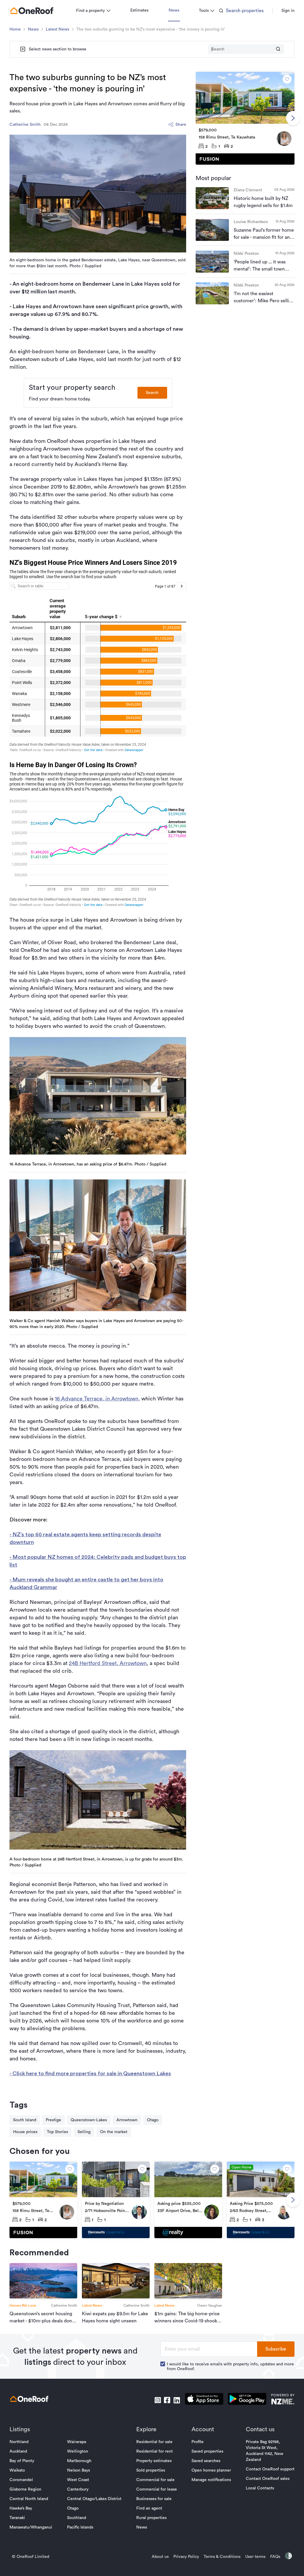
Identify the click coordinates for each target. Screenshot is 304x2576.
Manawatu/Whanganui (31, 2527)
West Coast (78, 2480)
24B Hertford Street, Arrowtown (108, 1663)
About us (160, 2557)
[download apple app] (204, 2400)
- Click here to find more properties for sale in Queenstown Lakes (90, 2073)
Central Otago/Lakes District (94, 2499)
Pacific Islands (80, 2527)
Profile (198, 2442)
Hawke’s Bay (21, 2508)
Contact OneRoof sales (268, 2479)
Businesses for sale (154, 2499)
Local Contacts (260, 2488)
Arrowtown (127, 2120)
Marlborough (79, 2461)
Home (15, 29)
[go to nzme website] (283, 2400)
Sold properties (151, 2470)
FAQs (275, 2557)
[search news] (278, 49)
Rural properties (151, 2518)
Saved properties (207, 2451)
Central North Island (29, 2499)
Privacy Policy (186, 2557)
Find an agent (149, 2508)
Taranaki (17, 2518)
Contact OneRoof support (270, 2469)
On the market (114, 2132)
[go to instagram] (158, 2400)
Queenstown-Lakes (89, 2120)
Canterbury (78, 2489)
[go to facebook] (167, 2400)
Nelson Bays (79, 2470)
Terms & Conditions (222, 2557)
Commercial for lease (157, 2489)
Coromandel (21, 2480)
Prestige (53, 2120)
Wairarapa (77, 2442)
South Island (25, 2120)
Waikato (17, 2470)
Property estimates (154, 2461)
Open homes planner (211, 2470)
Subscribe (276, 2349)
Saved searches (206, 2461)
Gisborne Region (25, 2489)
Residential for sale (154, 2442)
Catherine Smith (25, 125)
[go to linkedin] (177, 2400)
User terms (255, 2557)
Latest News (57, 29)
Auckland (18, 2451)
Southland (77, 2518)
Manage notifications (211, 2480)
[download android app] (247, 2400)
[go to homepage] (32, 11)
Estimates (139, 10)
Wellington (78, 2451)
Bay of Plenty (22, 2461)
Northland (19, 2442)
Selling (84, 2132)
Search (152, 393)
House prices (25, 2132)
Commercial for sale (155, 2480)
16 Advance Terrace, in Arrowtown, (97, 1399)
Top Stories (57, 2132)
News (174, 10)
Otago (153, 2120)
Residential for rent (155, 2451)
